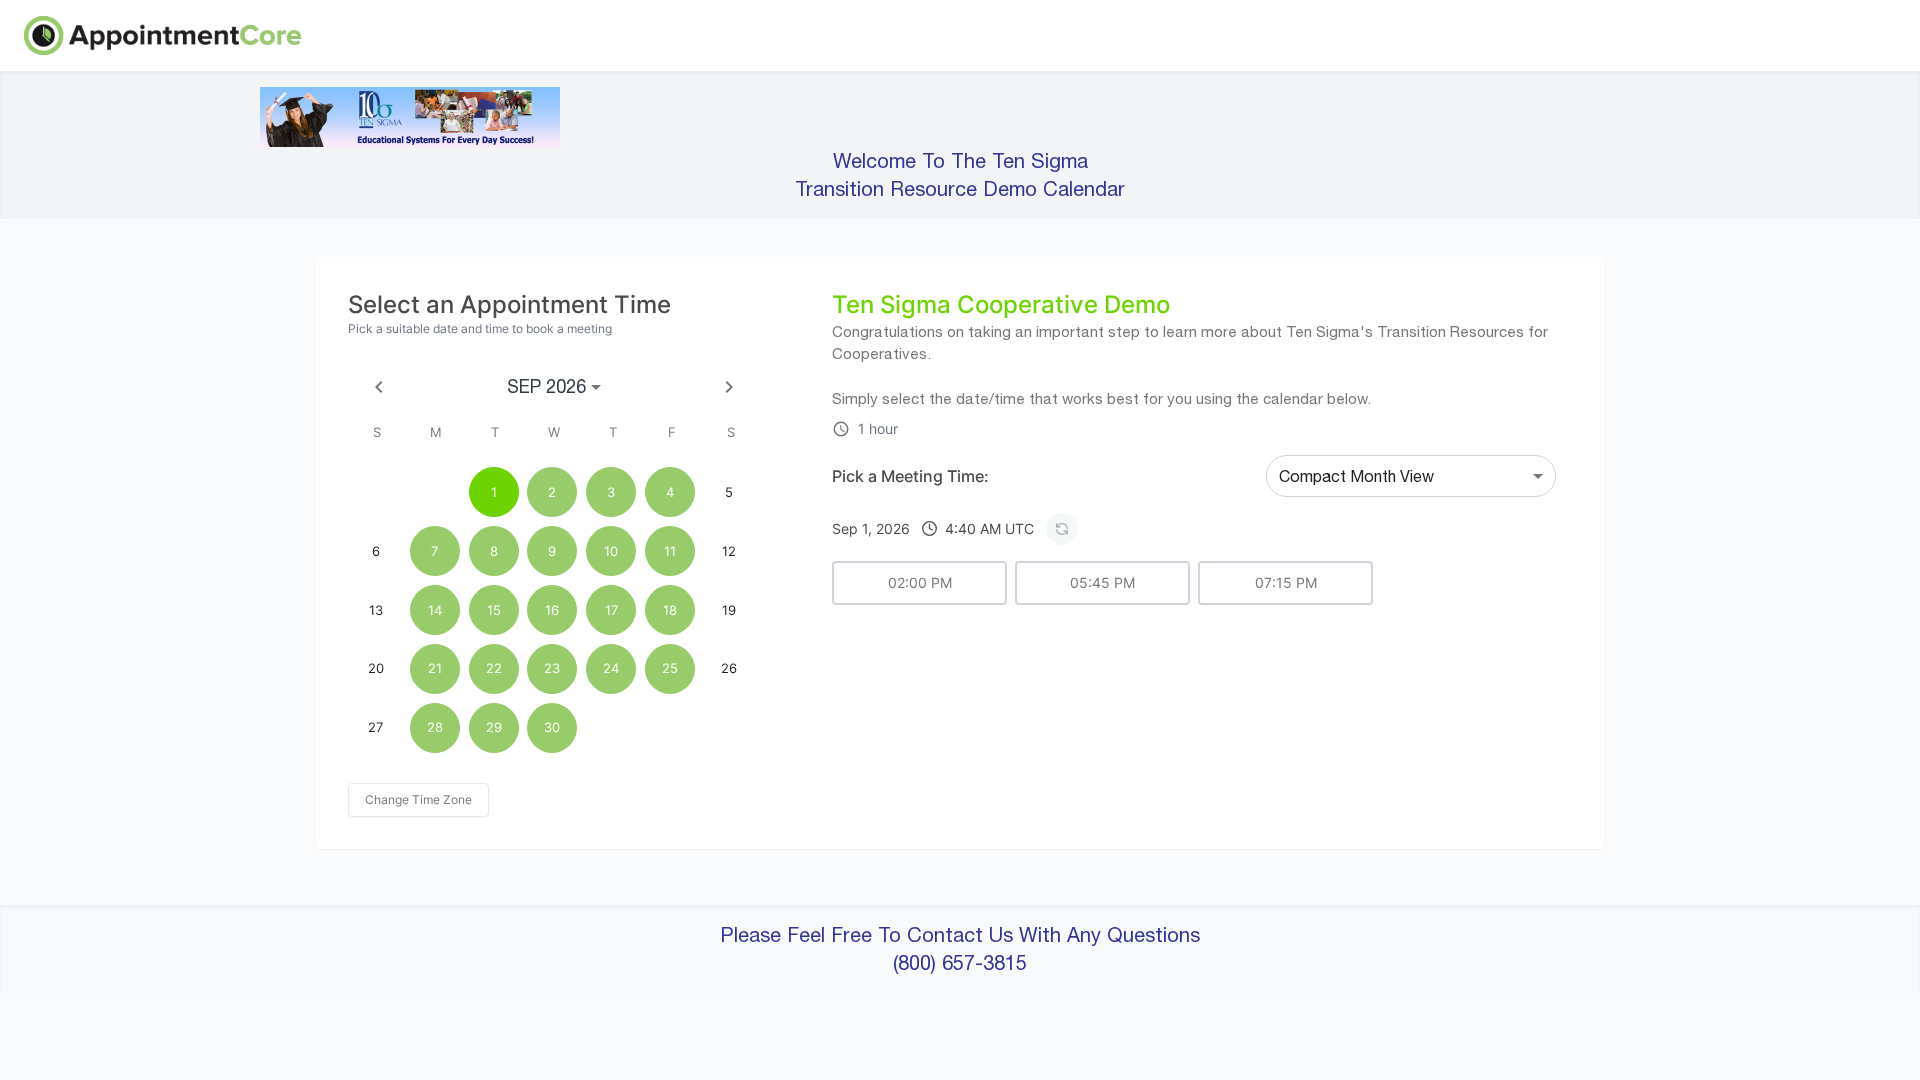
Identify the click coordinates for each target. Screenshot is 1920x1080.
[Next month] (729, 387)
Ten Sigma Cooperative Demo (1001, 304)
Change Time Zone (418, 799)
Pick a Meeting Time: (910, 476)
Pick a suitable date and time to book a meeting (480, 328)
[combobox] (1411, 476)
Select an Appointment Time (509, 304)
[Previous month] (379, 387)
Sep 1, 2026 (933, 528)
